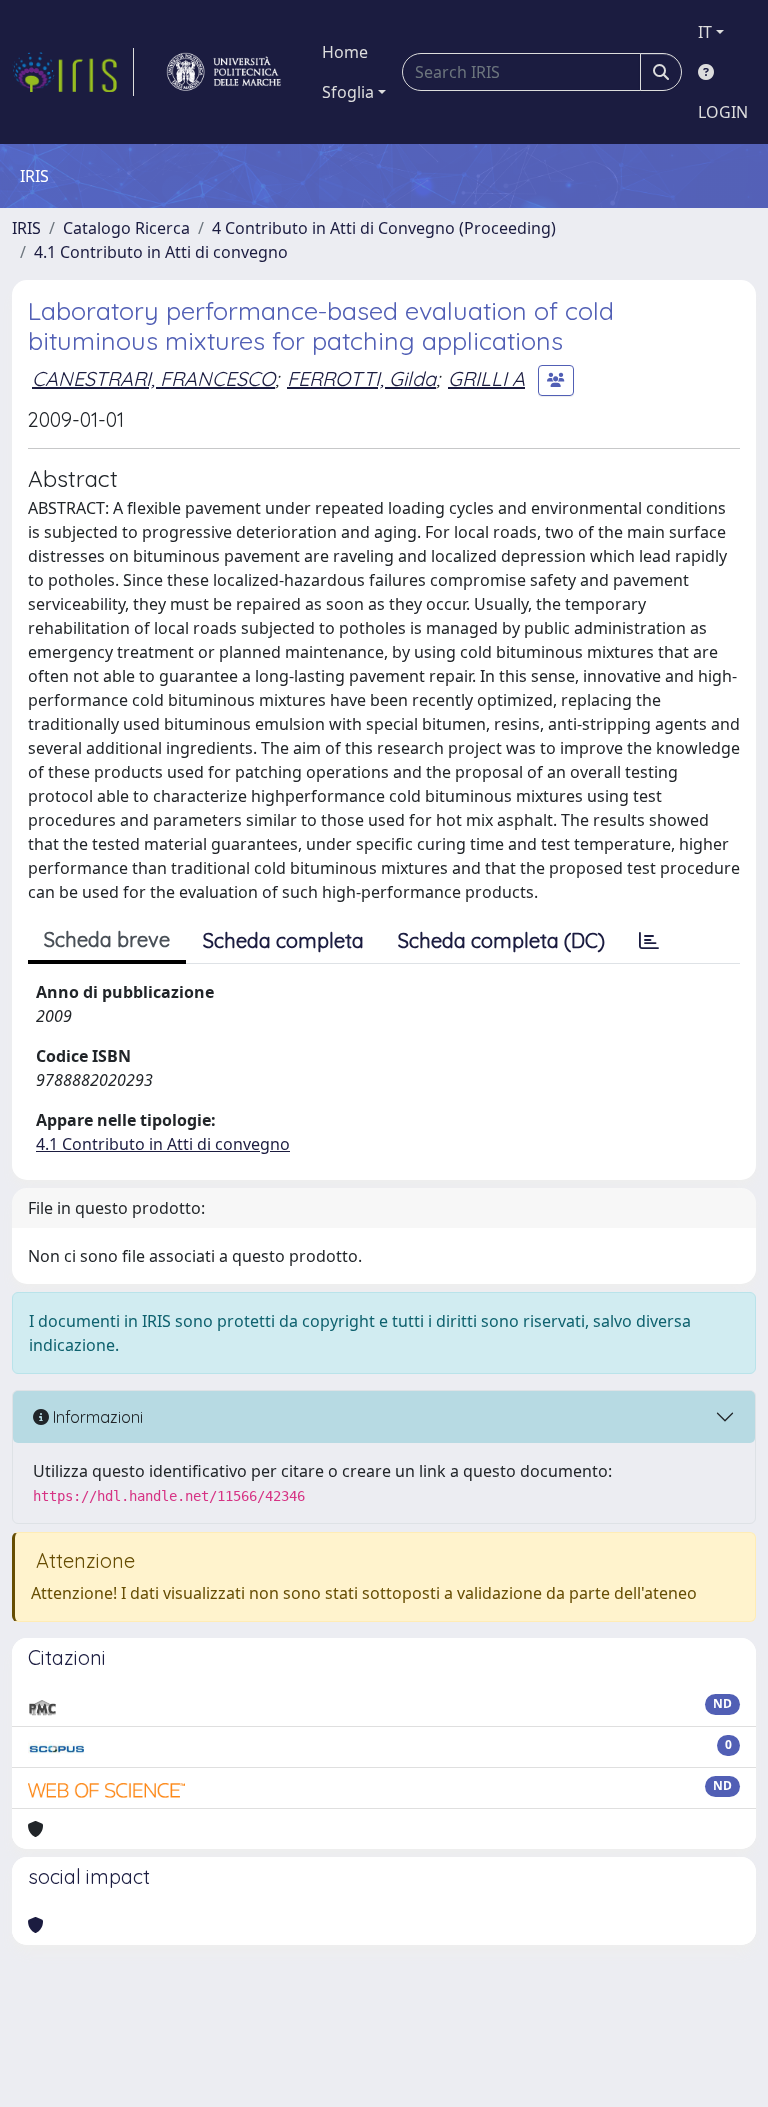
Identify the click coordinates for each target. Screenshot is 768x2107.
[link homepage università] (224, 72)
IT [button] (705, 32)
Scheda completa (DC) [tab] (501, 940)
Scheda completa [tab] (283, 940)
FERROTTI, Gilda (361, 378)
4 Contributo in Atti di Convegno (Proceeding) (384, 228)
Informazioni (96, 1417)
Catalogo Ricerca (126, 228)
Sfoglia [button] (348, 92)
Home (345, 52)
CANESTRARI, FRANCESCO (153, 378)
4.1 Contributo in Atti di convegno (161, 252)
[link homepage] (73, 72)
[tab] (649, 941)
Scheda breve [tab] (107, 939)
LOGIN (723, 112)
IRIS (26, 228)
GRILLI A (486, 378)
